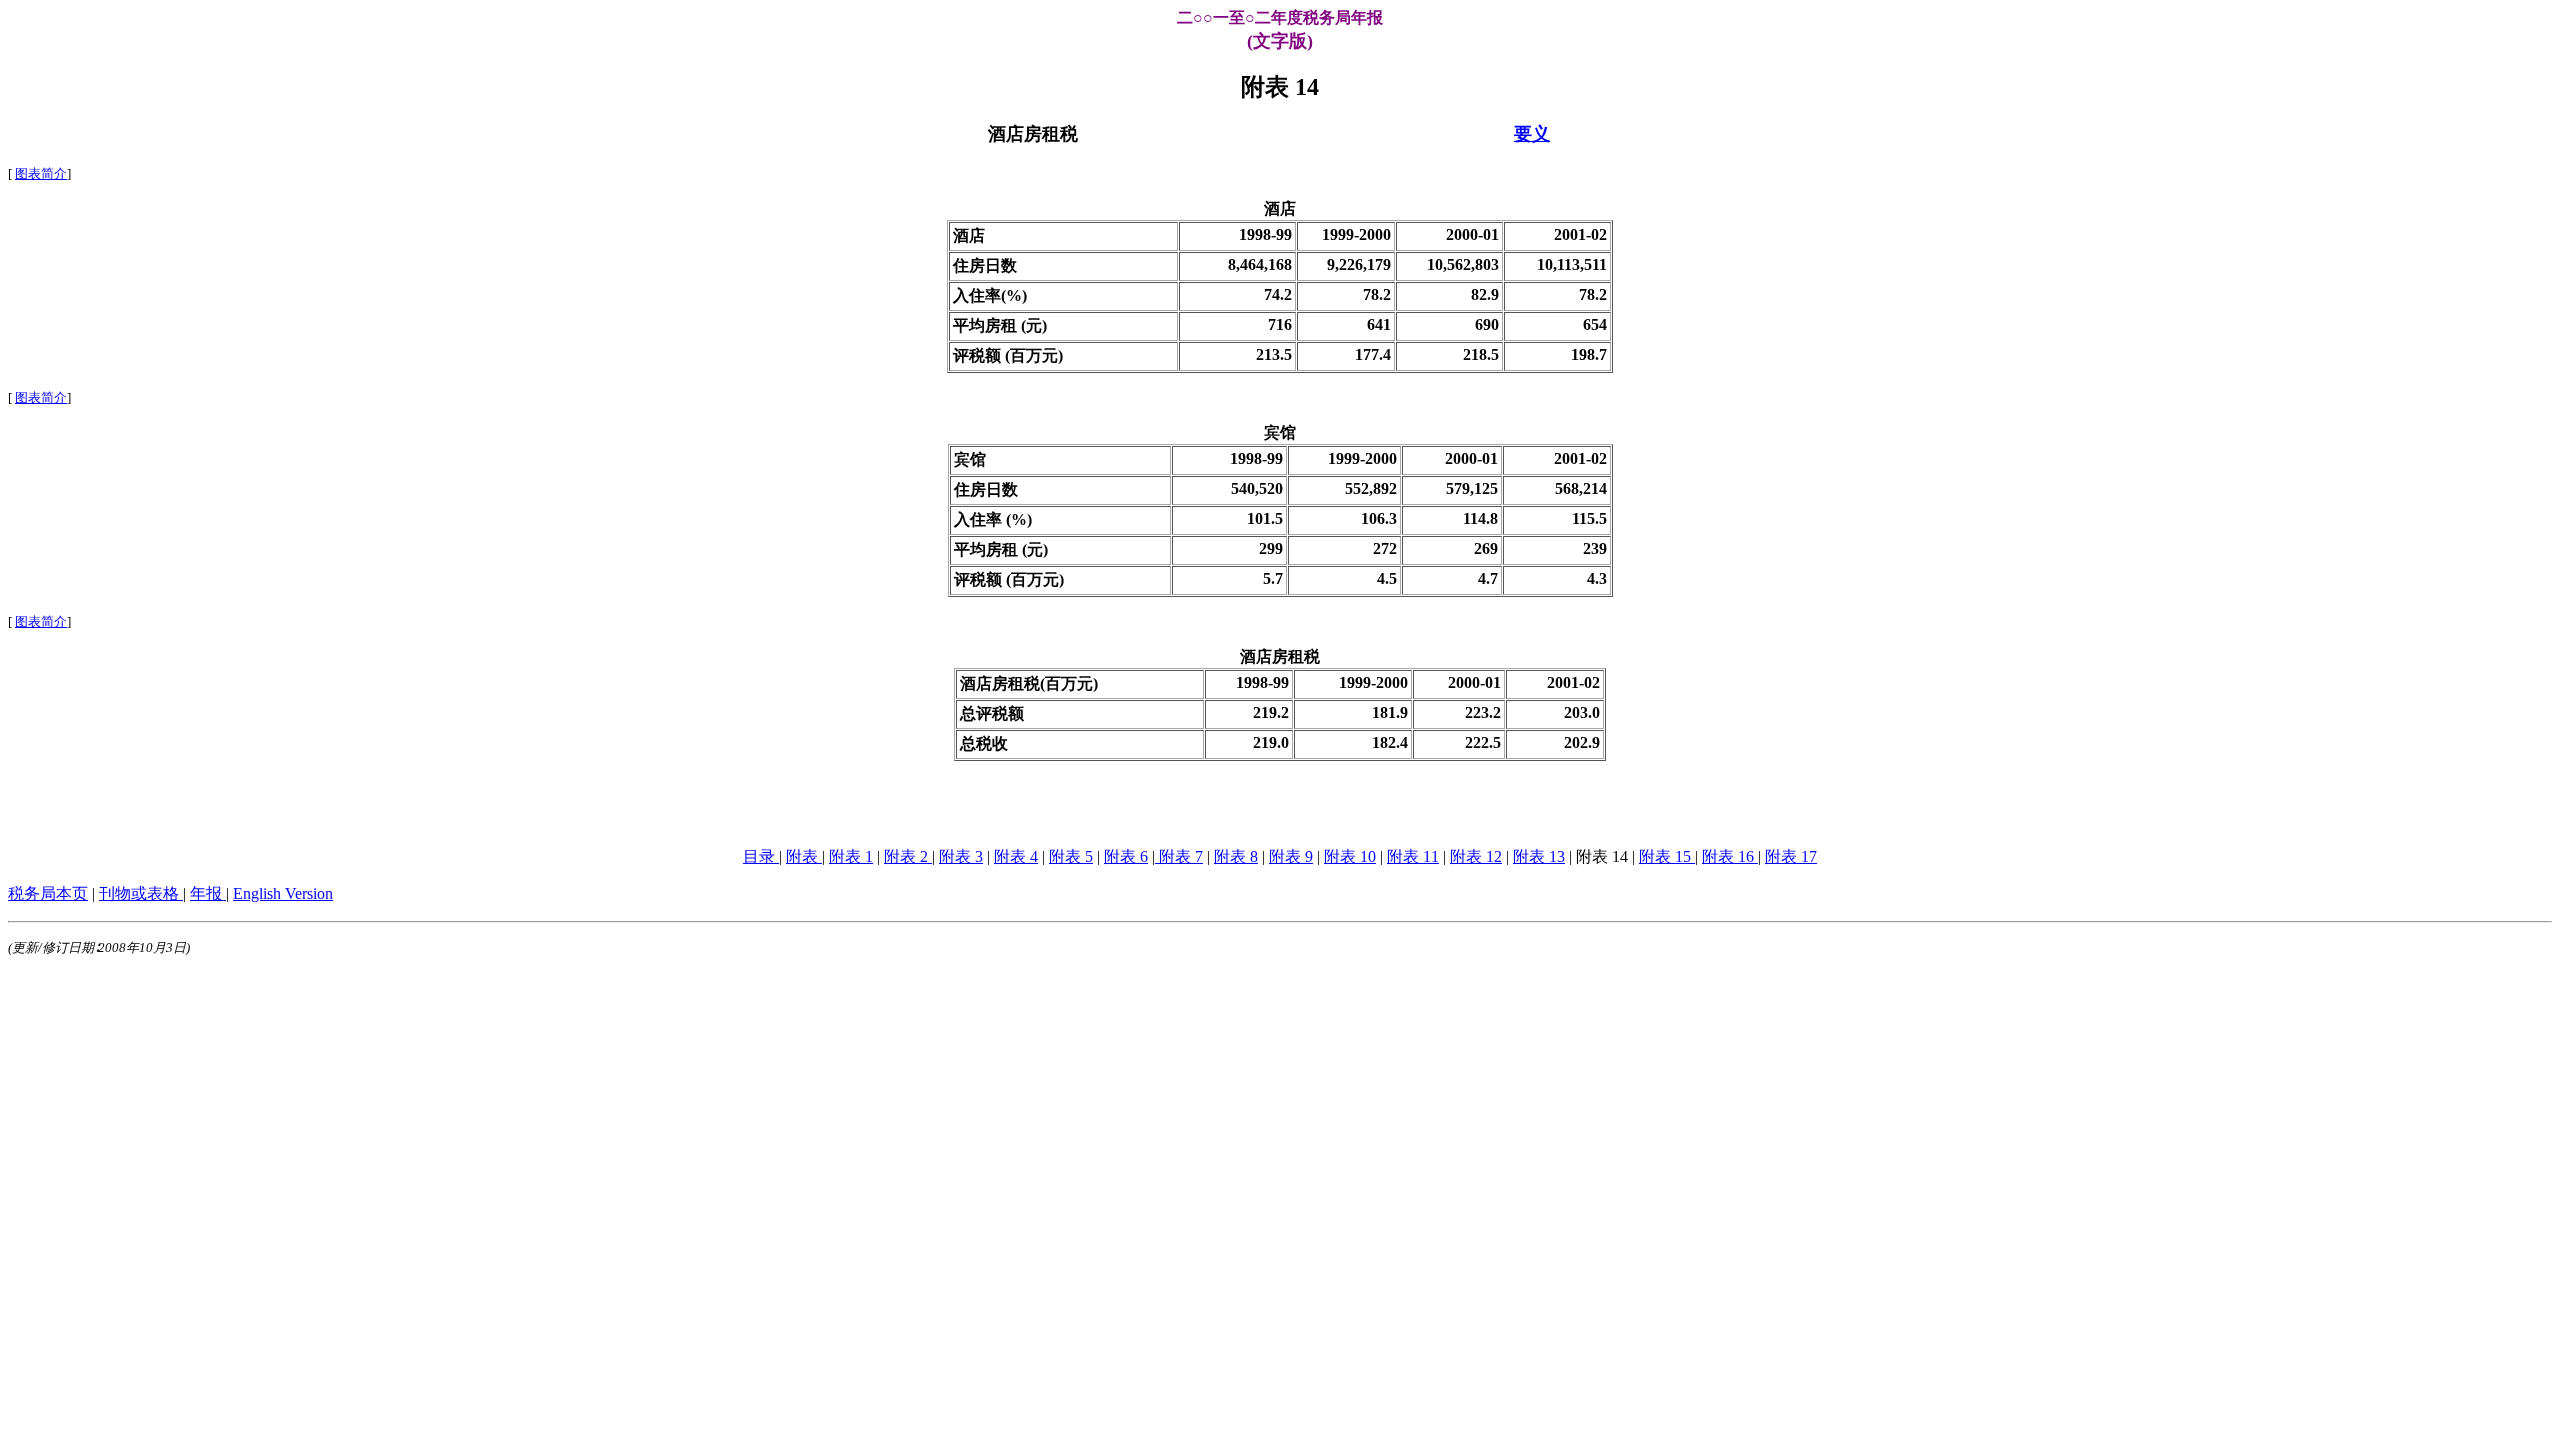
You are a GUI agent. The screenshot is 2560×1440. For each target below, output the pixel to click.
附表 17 (1791, 856)
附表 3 (961, 856)
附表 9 (1291, 856)
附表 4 (1016, 856)
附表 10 (1350, 856)
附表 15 (1667, 856)
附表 (804, 856)
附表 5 (1071, 856)
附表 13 (1539, 856)
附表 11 (1413, 856)
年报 (208, 893)
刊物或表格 (141, 893)
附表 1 (851, 856)
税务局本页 (48, 893)
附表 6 (1126, 856)
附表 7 (1179, 856)
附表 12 (1476, 856)
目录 (761, 856)
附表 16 (1730, 856)
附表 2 (908, 856)
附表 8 (1236, 856)
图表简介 (41, 173)
